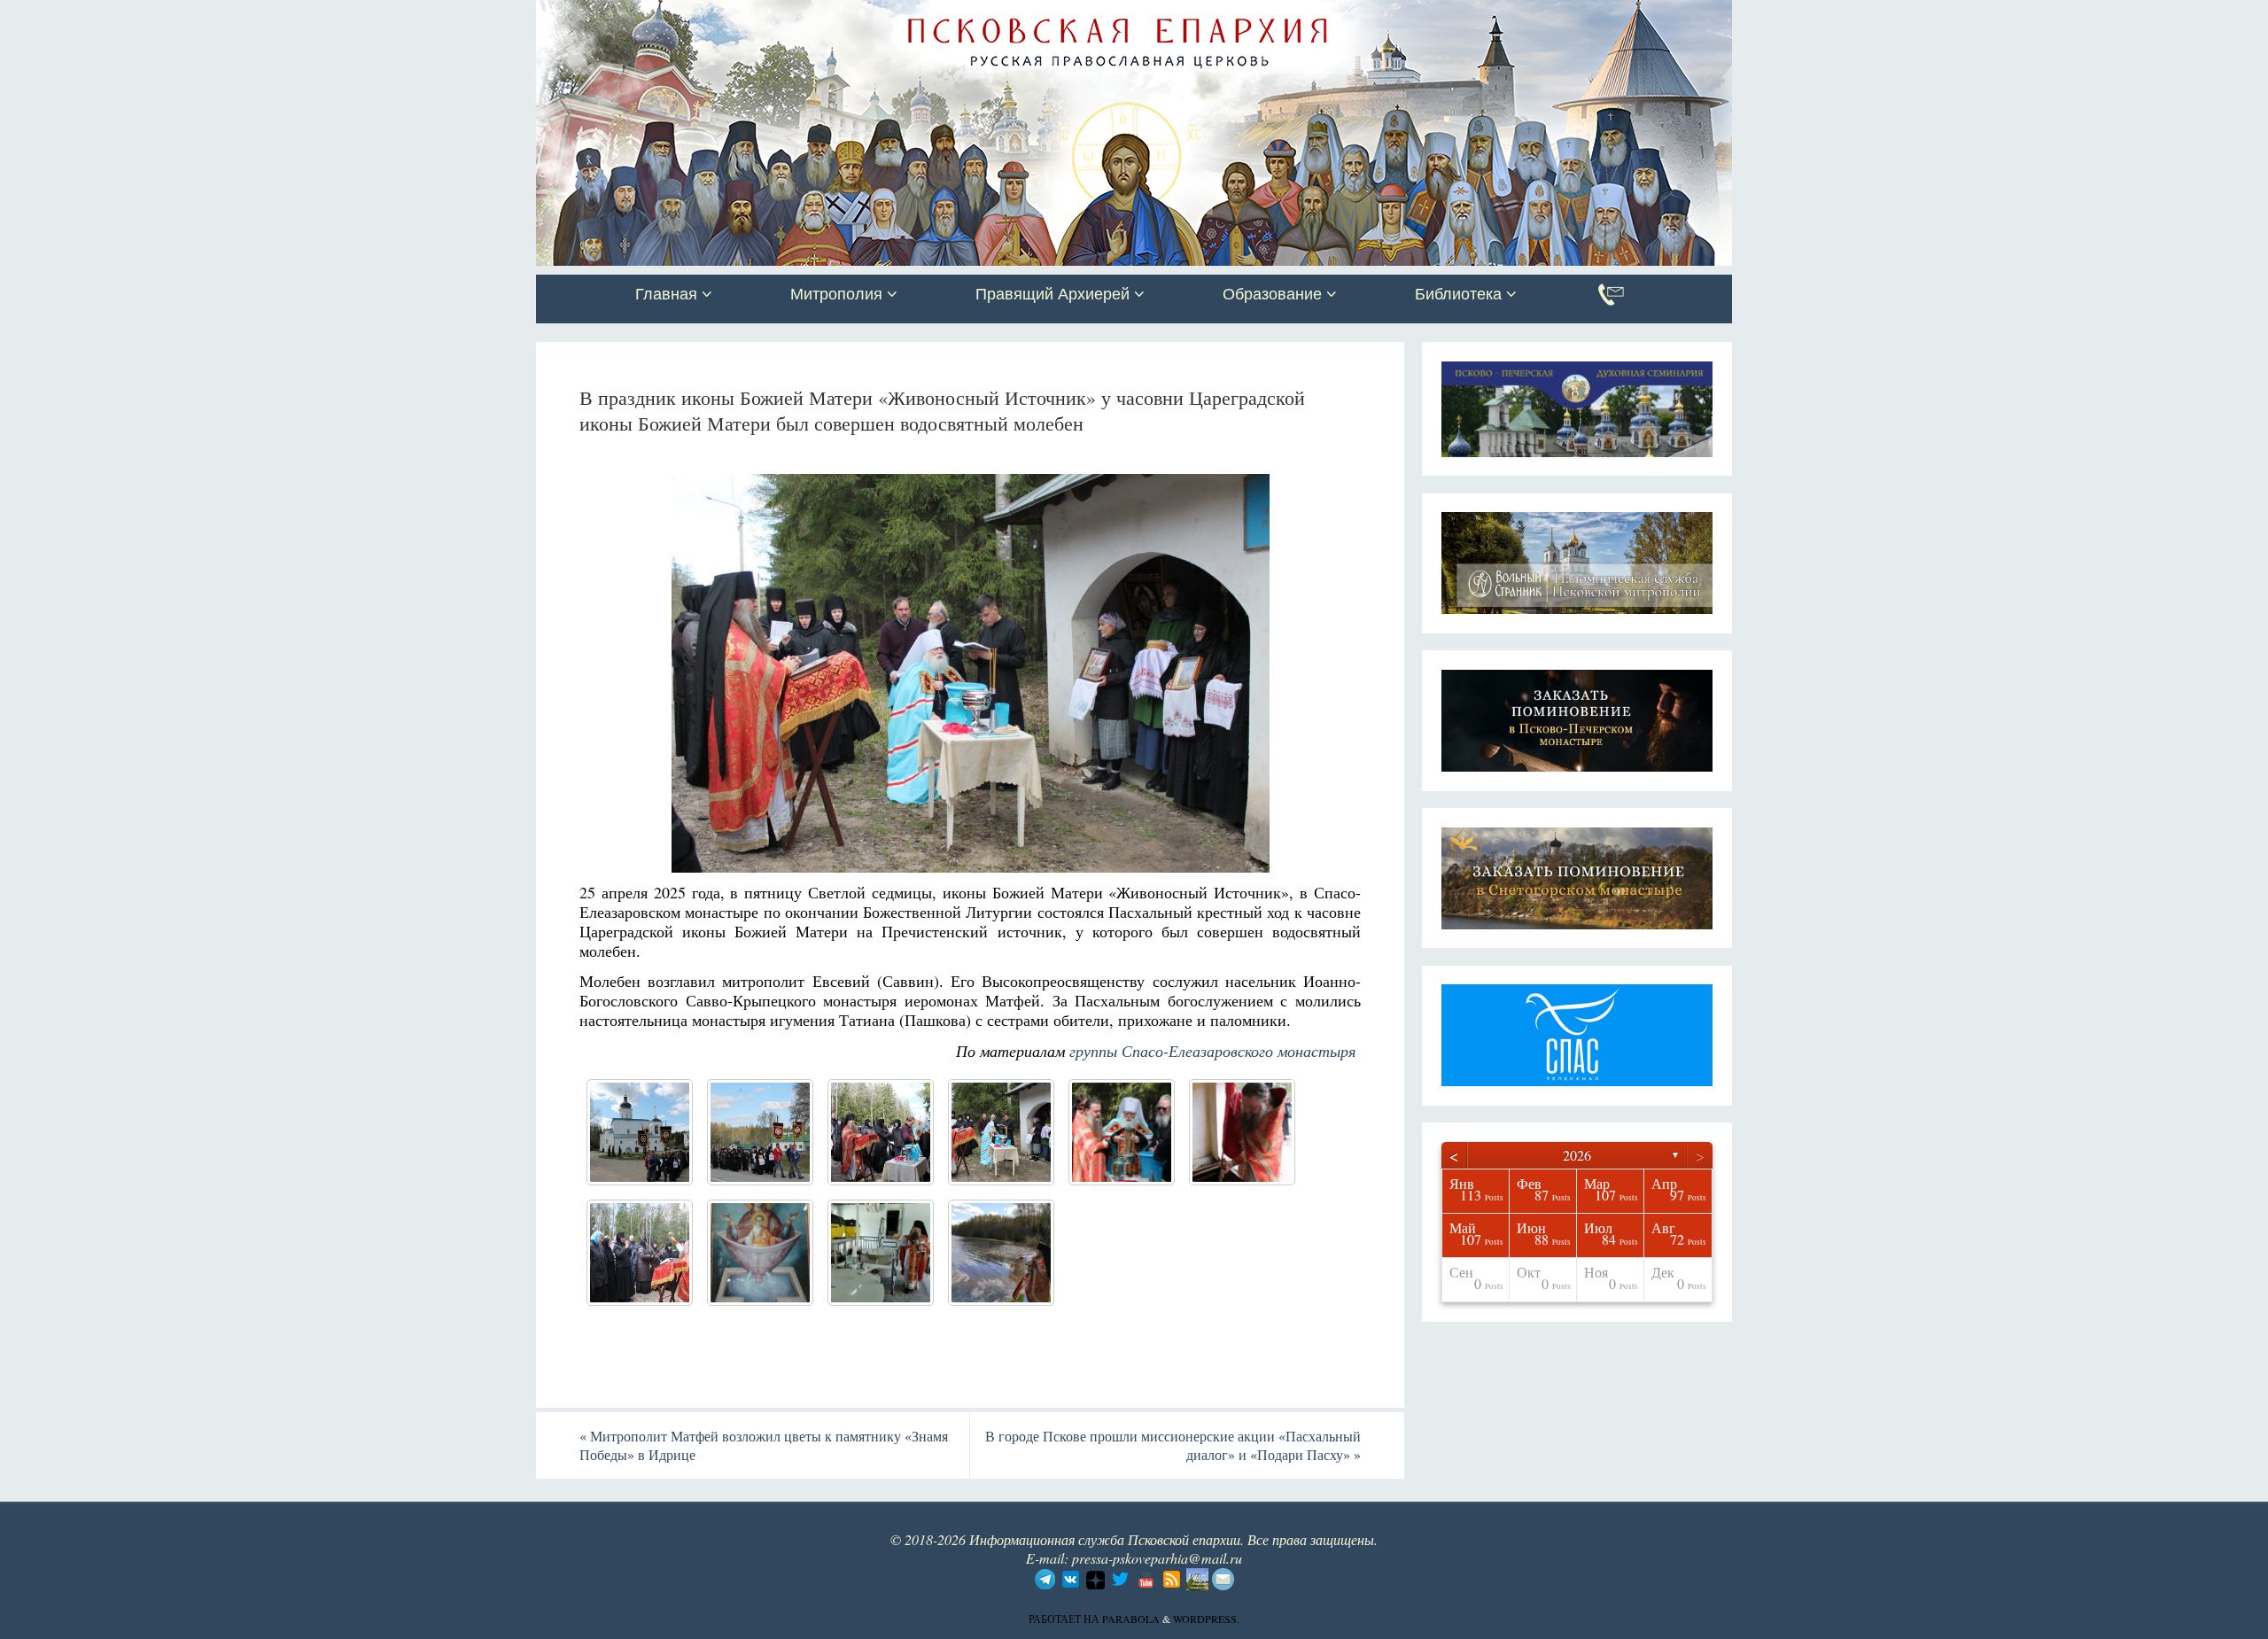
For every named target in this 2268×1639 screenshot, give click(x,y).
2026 (1577, 1155)
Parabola (1131, 1619)
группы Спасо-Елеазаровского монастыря (1212, 1051)
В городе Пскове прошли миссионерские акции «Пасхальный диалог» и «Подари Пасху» (1173, 1445)
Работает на (1065, 1619)
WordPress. (1206, 1619)
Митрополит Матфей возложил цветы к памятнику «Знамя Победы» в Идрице (764, 1445)
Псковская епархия (787, 15)
